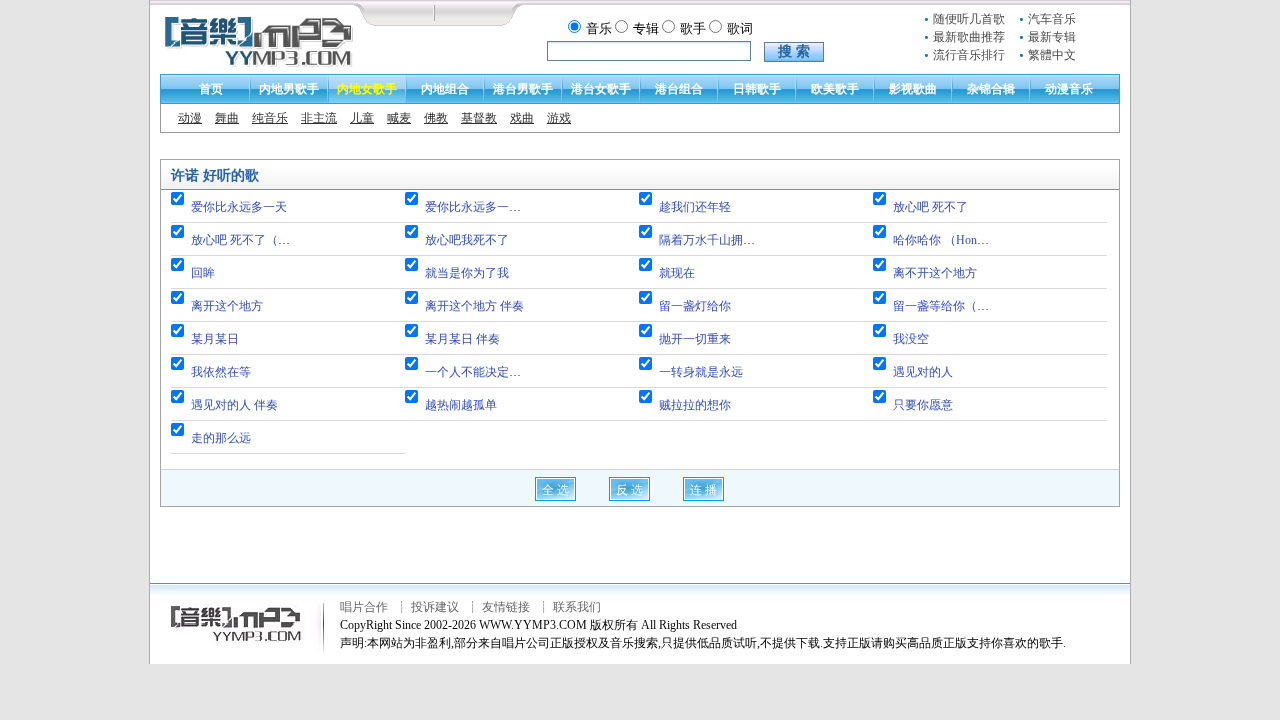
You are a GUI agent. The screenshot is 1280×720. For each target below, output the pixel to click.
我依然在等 (221, 372)
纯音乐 (270, 118)
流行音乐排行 (969, 55)
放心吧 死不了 (930, 207)
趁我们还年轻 (695, 207)
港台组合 (679, 89)
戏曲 (522, 118)
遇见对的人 (923, 372)
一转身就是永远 (701, 372)
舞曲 (227, 118)
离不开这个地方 (935, 273)
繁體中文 (1052, 55)
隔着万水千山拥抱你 (713, 240)
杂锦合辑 (991, 89)
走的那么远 (221, 438)
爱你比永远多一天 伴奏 (486, 207)
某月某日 (215, 339)
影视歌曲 (913, 89)
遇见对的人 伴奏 (234, 405)
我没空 (911, 339)
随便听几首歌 (969, 19)
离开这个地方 (227, 306)
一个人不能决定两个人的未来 (503, 372)
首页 (211, 89)
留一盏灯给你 (695, 306)
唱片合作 (364, 607)
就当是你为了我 (467, 273)
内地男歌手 (289, 89)
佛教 (436, 118)
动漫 (190, 118)
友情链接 (506, 607)
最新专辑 (1052, 37)
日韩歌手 (757, 89)
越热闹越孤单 (461, 405)
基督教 (479, 118)
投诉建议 (435, 607)
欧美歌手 (835, 89)
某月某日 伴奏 (462, 339)
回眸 (203, 273)
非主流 (319, 118)
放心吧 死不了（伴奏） (252, 240)
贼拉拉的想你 (695, 405)
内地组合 (445, 89)
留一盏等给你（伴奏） (953, 306)
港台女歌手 (601, 89)
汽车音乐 (1052, 19)
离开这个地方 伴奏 (474, 306)
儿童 (362, 118)
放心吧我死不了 (467, 240)
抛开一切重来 (695, 339)
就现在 (677, 273)
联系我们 (577, 607)
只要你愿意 (923, 405)
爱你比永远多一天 (239, 207)
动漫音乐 (1069, 89)
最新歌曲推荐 (969, 37)
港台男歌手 (523, 89)
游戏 (559, 118)
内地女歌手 (367, 89)
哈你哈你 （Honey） (946, 240)
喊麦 (399, 118)
